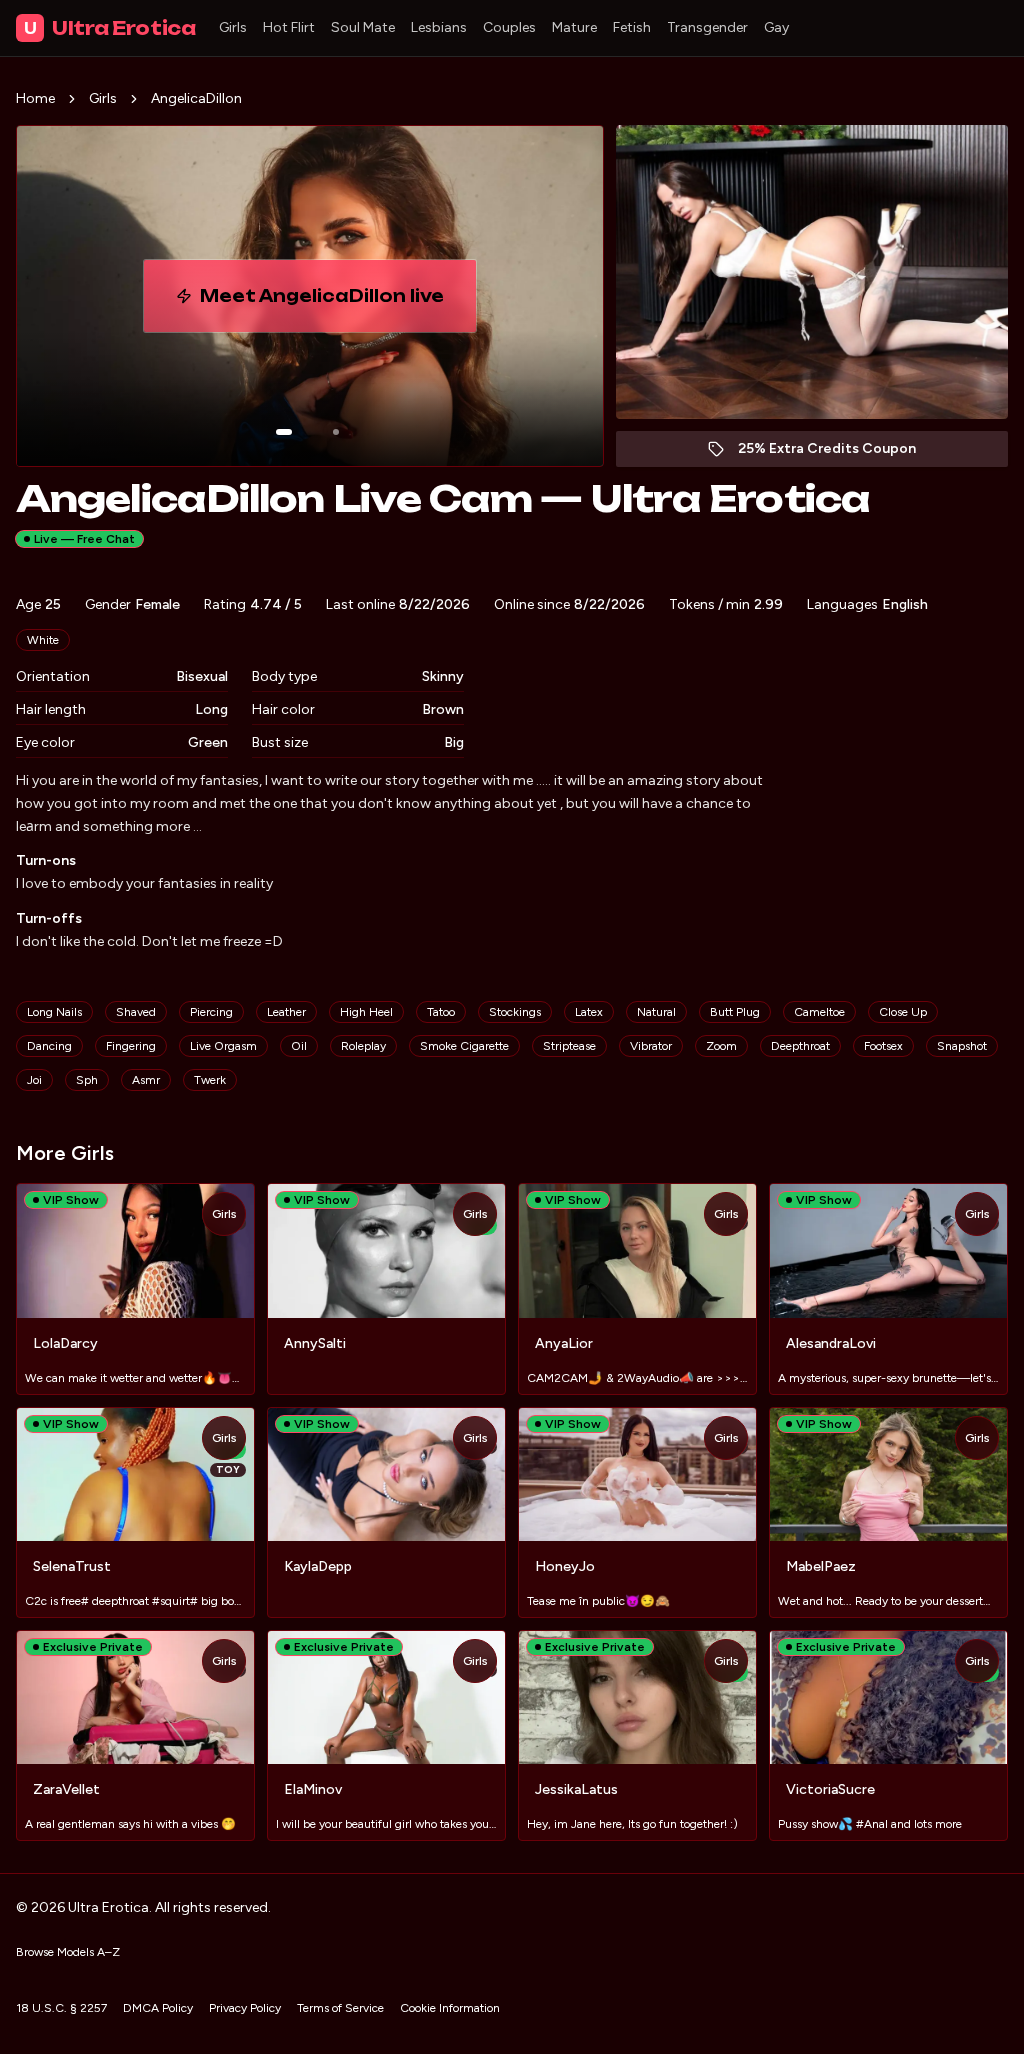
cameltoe (819, 1012)
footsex (883, 1046)
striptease (569, 1046)
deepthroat (800, 1046)
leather (286, 1012)
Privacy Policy (245, 2008)
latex (589, 1012)
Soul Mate (363, 27)
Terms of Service (340, 2008)
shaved (136, 1012)
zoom (721, 1046)
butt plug (735, 1012)
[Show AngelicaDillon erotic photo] (284, 432)
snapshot (962, 1046)
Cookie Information (450, 2008)
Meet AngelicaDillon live (338, 302)
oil (299, 1046)
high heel (366, 1012)
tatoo (441, 1012)
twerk (210, 1080)
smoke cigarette (464, 1046)
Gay (776, 27)
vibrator (651, 1046)
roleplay (363, 1046)
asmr (146, 1080)
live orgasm (223, 1046)
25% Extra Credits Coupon (837, 453)
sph (87, 1080)
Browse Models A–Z (68, 1952)
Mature (574, 27)
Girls (233, 27)
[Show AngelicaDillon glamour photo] (336, 432)
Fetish (632, 27)
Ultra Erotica (109, 28)
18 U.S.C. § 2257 (61, 2008)
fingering (131, 1046)
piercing (211, 1012)
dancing (49, 1046)
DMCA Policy (158, 2008)
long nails (54, 1012)
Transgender (707, 27)
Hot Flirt (289, 27)
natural (656, 1012)
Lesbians (439, 27)
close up (903, 1012)
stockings (515, 1012)
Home (35, 98)
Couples (509, 27)
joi (34, 1080)
